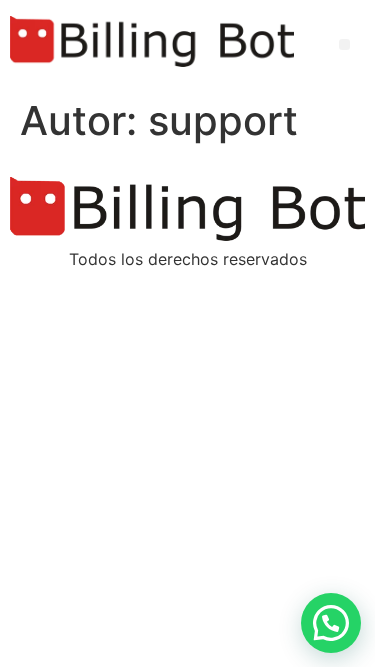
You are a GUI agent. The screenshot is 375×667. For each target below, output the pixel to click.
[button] (344, 44)
